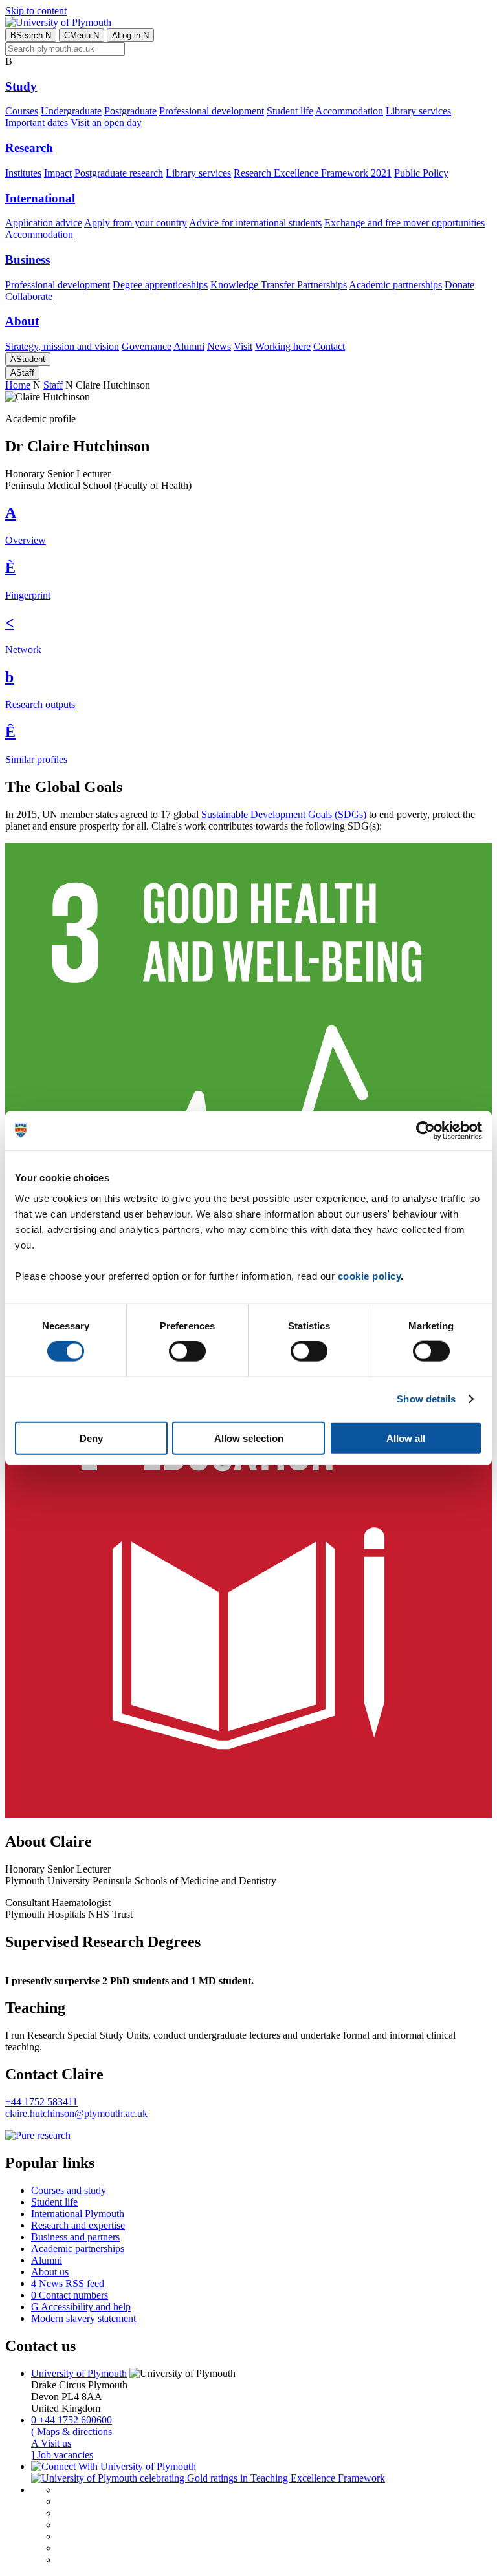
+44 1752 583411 (41, 2102)
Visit (243, 346)
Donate (459, 285)
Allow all (406, 1438)
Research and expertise (78, 2225)
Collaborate (29, 296)
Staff (22, 373)
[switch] (187, 1351)
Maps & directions (72, 2431)
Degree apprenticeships (160, 285)
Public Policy (421, 173)
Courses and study (69, 2190)
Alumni (189, 346)
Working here (283, 346)
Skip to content (36, 11)
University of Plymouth (79, 2373)
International (40, 198)
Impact (58, 173)
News (219, 346)
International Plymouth (78, 2214)
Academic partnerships (395, 285)
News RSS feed (68, 2283)
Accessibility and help (81, 2307)
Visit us (51, 2443)
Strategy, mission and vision (62, 346)
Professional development (212, 111)
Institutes (23, 173)
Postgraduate (130, 111)
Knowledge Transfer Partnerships (279, 285)
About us (50, 2272)
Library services (418, 111)
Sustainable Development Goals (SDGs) (284, 814)
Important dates (37, 123)
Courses (22, 111)
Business (28, 260)
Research (29, 148)
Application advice (44, 223)
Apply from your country (136, 223)
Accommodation (349, 111)
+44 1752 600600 (72, 2420)
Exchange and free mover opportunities (404, 223)
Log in (130, 35)
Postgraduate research (119, 173)
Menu (82, 35)
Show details (426, 1399)
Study (21, 86)
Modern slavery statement (83, 2318)
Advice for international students (255, 223)
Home (18, 385)
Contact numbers (70, 2295)
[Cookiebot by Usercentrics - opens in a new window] (425, 1131)
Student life (290, 111)
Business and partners (75, 2237)
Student (28, 359)
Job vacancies (62, 2455)
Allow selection (249, 1438)
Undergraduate (71, 111)
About (22, 321)
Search (31, 35)
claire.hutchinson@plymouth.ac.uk (76, 2113)
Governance (147, 346)
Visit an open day (106, 123)
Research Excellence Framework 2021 (313, 173)
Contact (329, 346)
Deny (91, 1438)
